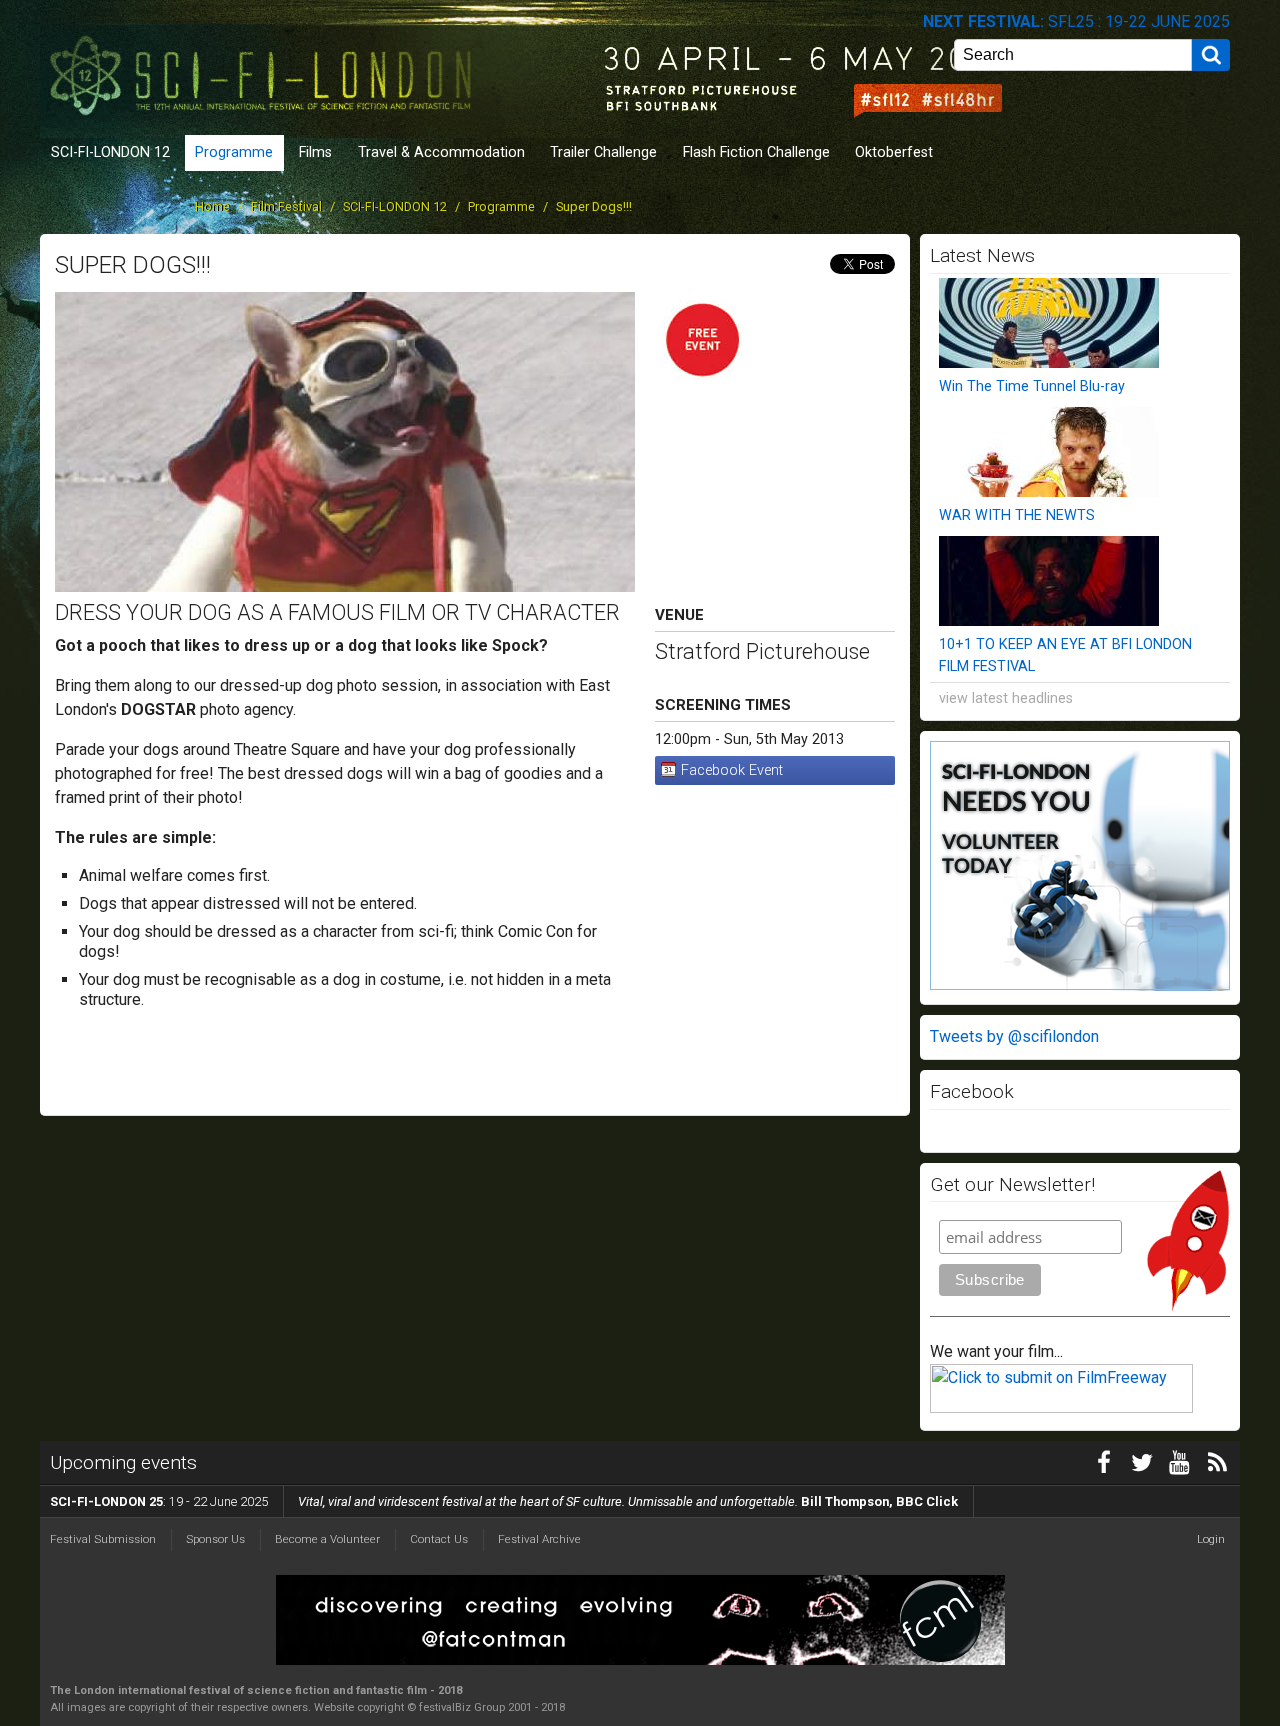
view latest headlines (1006, 698)
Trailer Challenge (603, 152)
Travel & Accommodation (441, 152)
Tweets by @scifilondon (1014, 1036)
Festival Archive (539, 1539)
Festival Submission (103, 1539)
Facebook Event (732, 770)
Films (315, 152)
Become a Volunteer (327, 1539)
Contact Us (439, 1539)
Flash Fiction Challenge (756, 152)
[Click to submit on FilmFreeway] (1061, 1407)
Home (212, 206)
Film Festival (286, 206)
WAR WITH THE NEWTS (1017, 515)
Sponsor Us (215, 1539)
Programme (234, 152)
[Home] (265, 67)
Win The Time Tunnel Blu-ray (1032, 386)
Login (1211, 1539)
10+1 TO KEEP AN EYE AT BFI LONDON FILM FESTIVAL (1065, 655)
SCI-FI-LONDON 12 (110, 152)
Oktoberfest (894, 152)
